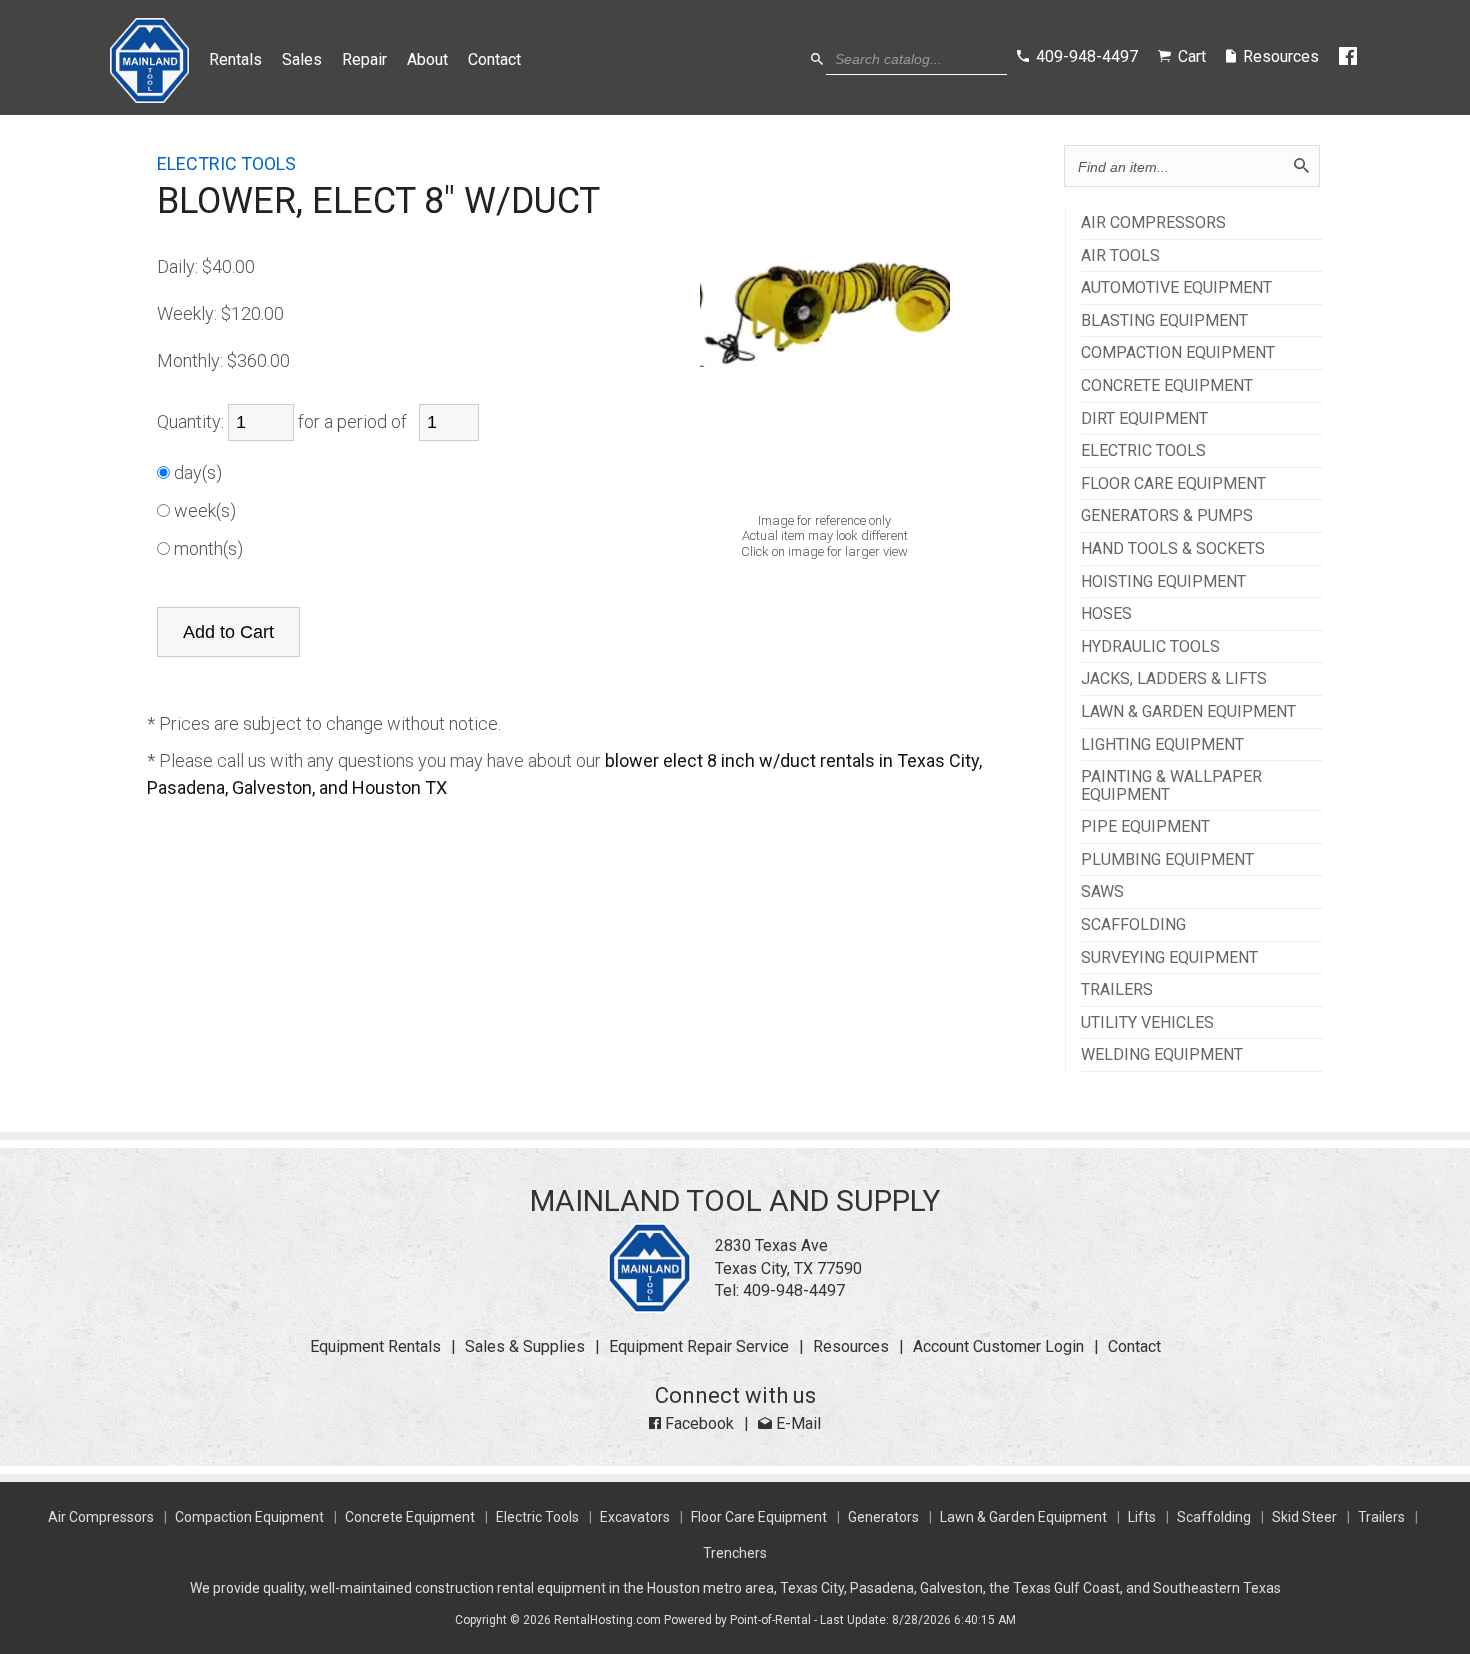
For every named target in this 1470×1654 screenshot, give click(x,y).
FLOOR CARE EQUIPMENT (1173, 484)
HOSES (1106, 614)
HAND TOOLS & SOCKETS (1173, 549)
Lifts (1142, 1517)
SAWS (1102, 892)
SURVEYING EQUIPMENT (1169, 958)
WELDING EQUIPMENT (1162, 1055)
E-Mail (796, 1423)
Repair (364, 59)
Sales (302, 59)
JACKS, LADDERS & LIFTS (1174, 679)
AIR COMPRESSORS (1153, 223)
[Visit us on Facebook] (1349, 57)
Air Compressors (101, 1517)
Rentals (235, 59)
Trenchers (735, 1553)
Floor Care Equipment (759, 1517)
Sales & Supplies (525, 1346)
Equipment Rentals (375, 1346)
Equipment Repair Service (699, 1346)
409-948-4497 (794, 1290)
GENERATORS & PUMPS (1167, 516)
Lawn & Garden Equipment (1023, 1517)
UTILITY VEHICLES (1147, 1023)
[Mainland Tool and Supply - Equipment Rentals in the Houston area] (149, 97)
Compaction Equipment (249, 1517)
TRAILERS (1117, 990)
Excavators (635, 1517)
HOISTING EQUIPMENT (1163, 582)
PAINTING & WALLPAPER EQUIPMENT (1171, 785)
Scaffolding (1214, 1517)
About (427, 59)
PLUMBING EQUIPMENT (1167, 860)
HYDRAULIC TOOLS (1150, 647)
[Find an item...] (1301, 166)
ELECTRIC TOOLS (1143, 451)
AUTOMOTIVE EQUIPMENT (1176, 288)
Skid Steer (1304, 1517)
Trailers (1381, 1517)
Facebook (697, 1423)
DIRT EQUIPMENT (1144, 419)
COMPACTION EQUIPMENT (1178, 353)
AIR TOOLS (1120, 256)
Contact (494, 59)
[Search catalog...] (817, 59)
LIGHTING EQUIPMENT (1162, 745)
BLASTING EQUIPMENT (1164, 321)
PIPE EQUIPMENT (1145, 827)
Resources (851, 1346)
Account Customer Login (998, 1346)
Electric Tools (537, 1517)
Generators (883, 1517)
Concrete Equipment (410, 1517)
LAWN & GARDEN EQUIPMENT (1188, 712)
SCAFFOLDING (1133, 925)
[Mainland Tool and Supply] (649, 1307)
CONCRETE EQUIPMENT (1167, 386)
